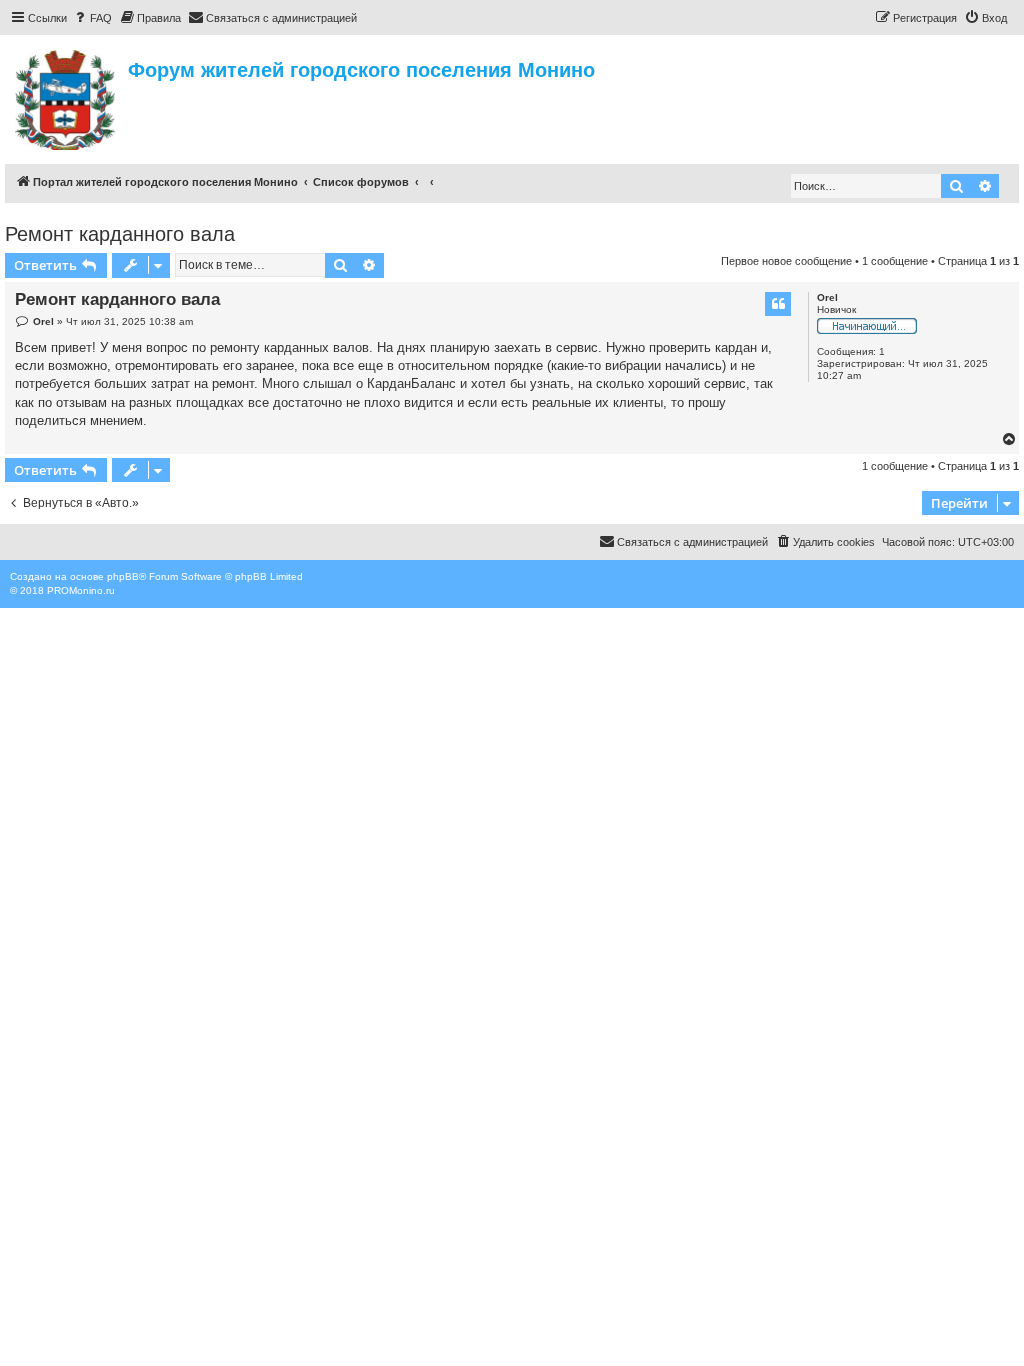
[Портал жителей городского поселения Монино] (66, 97)
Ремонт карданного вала (120, 234)
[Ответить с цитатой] (778, 304)
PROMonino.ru (81, 590)
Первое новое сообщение (786, 261)
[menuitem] (92, 18)
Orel (827, 297)
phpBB (123, 576)
